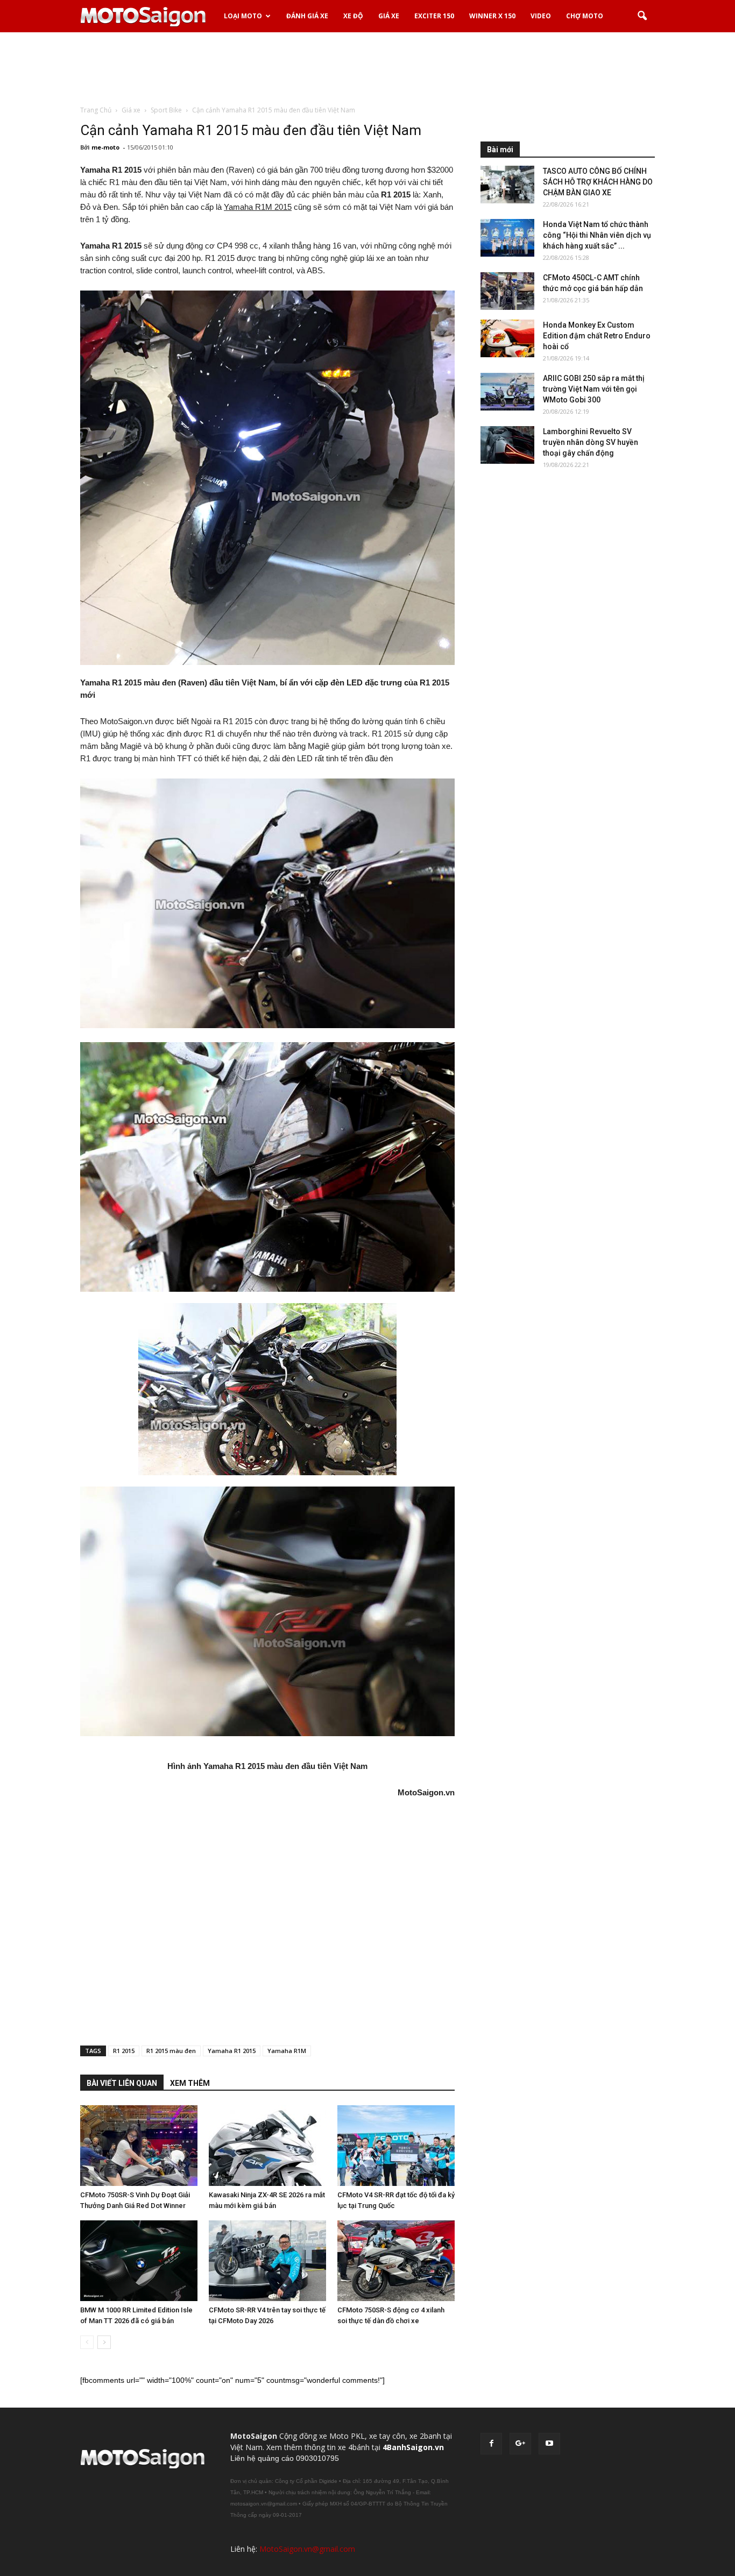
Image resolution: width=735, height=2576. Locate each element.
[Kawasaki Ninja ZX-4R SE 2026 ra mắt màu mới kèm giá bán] (267, 2146)
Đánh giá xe (307, 16)
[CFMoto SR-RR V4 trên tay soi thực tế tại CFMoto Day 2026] (267, 2261)
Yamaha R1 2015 (232, 2051)
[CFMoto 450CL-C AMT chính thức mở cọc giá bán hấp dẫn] (507, 291)
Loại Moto (243, 16)
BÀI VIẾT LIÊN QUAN (122, 2083)
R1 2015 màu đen (171, 2051)
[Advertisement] (367, 69)
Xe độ (353, 16)
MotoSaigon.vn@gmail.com (307, 2549)
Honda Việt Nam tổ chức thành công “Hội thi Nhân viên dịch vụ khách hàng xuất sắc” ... (597, 235)
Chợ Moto (585, 16)
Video (541, 16)
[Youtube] (549, 2444)
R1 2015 (124, 2051)
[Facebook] (491, 2444)
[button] (642, 16)
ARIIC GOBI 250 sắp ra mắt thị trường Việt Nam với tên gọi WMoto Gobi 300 (594, 389)
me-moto (105, 147)
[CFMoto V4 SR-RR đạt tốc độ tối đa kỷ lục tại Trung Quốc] (396, 2146)
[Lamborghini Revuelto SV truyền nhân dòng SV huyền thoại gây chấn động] (507, 445)
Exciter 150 (434, 16)
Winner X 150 (492, 16)
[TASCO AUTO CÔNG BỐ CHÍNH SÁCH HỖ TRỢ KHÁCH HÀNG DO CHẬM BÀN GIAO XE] (507, 185)
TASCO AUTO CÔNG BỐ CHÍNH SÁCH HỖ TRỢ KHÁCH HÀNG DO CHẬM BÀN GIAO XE (598, 182)
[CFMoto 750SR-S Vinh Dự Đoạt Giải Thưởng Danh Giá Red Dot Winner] (139, 2146)
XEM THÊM (190, 2083)
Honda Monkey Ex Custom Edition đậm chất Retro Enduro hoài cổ (597, 336)
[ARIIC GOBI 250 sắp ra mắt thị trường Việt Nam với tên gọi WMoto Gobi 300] (507, 392)
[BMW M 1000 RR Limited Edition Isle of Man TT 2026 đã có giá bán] (139, 2261)
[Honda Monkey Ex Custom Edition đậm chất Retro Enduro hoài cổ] (507, 338)
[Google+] (520, 2444)
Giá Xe (389, 16)
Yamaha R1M (287, 2051)
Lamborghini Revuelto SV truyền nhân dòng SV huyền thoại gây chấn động (591, 442)
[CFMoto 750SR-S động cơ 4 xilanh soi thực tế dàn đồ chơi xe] (396, 2261)
